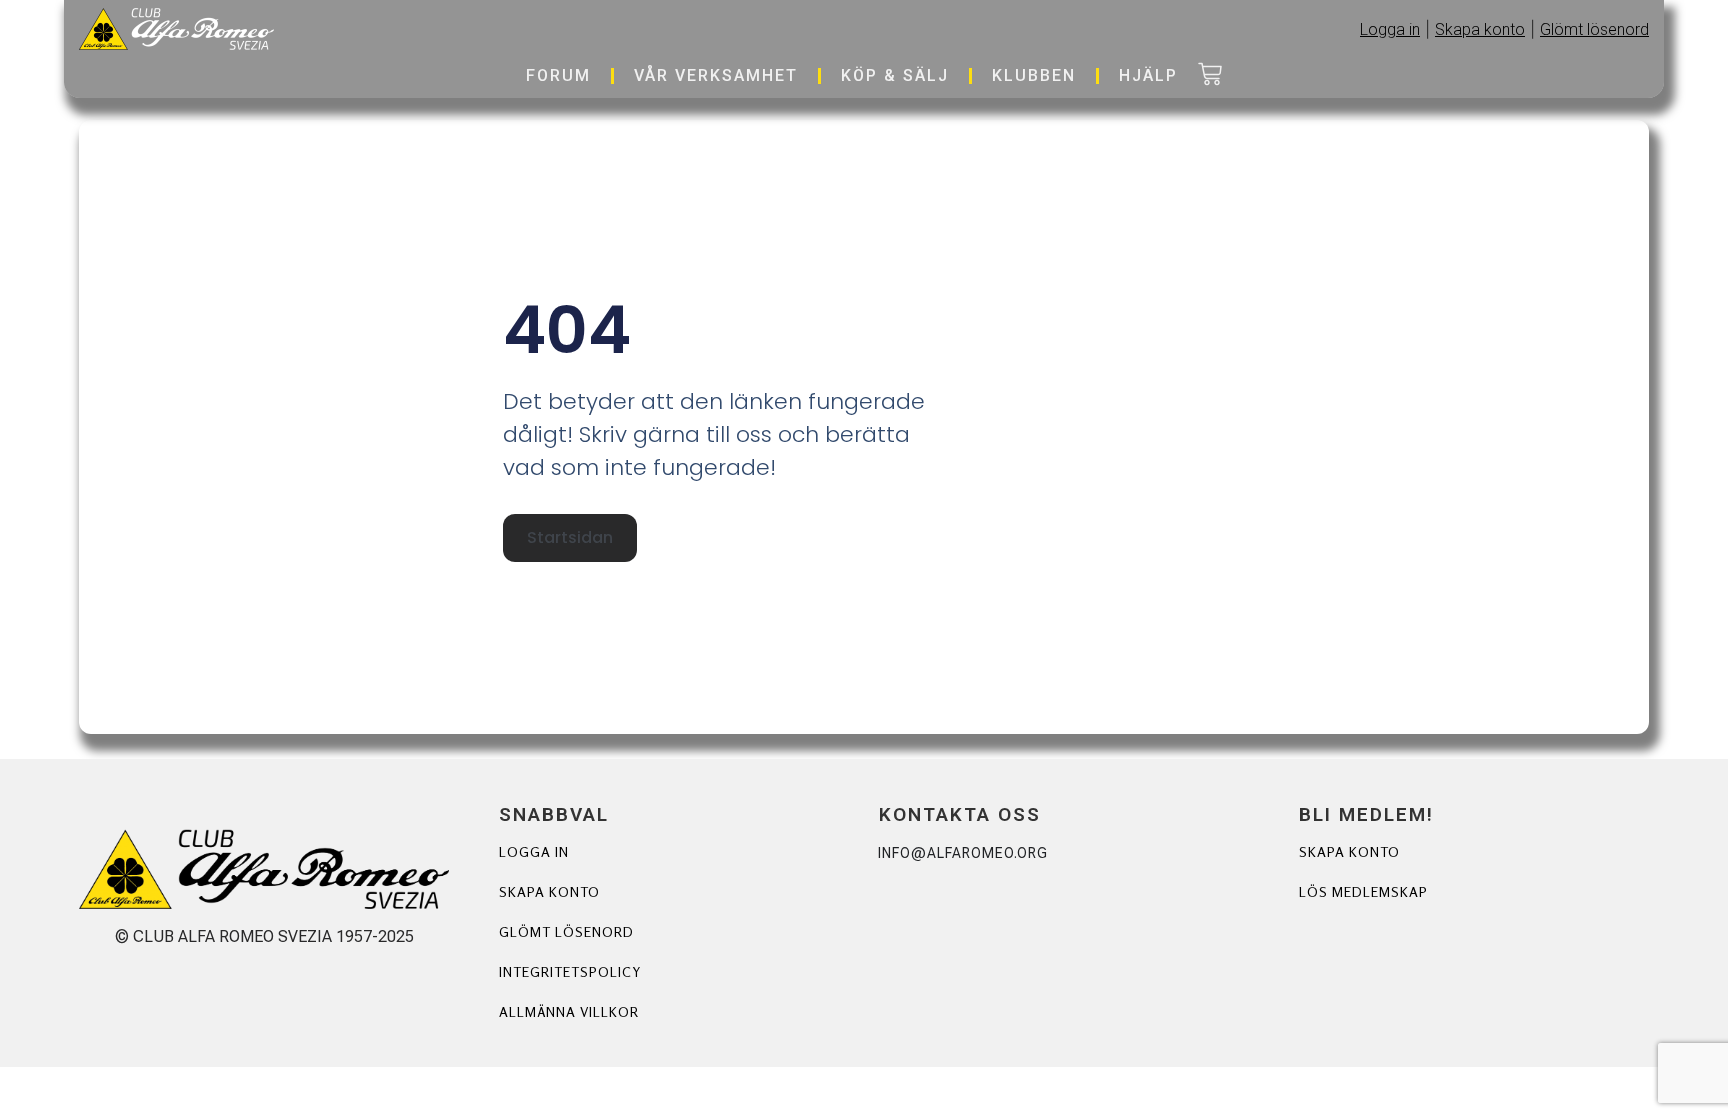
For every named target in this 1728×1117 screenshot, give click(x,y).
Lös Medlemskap (1363, 891)
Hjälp (1148, 75)
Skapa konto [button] (1480, 29)
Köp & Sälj (895, 75)
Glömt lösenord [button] (1594, 29)
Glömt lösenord (566, 931)
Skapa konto (549, 891)
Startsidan (570, 537)
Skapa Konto (1349, 851)
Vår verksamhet (716, 75)
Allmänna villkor (569, 1011)
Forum (558, 75)
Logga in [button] (1390, 29)
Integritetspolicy (570, 971)
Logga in (534, 851)
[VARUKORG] (1210, 76)
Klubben (1034, 75)
